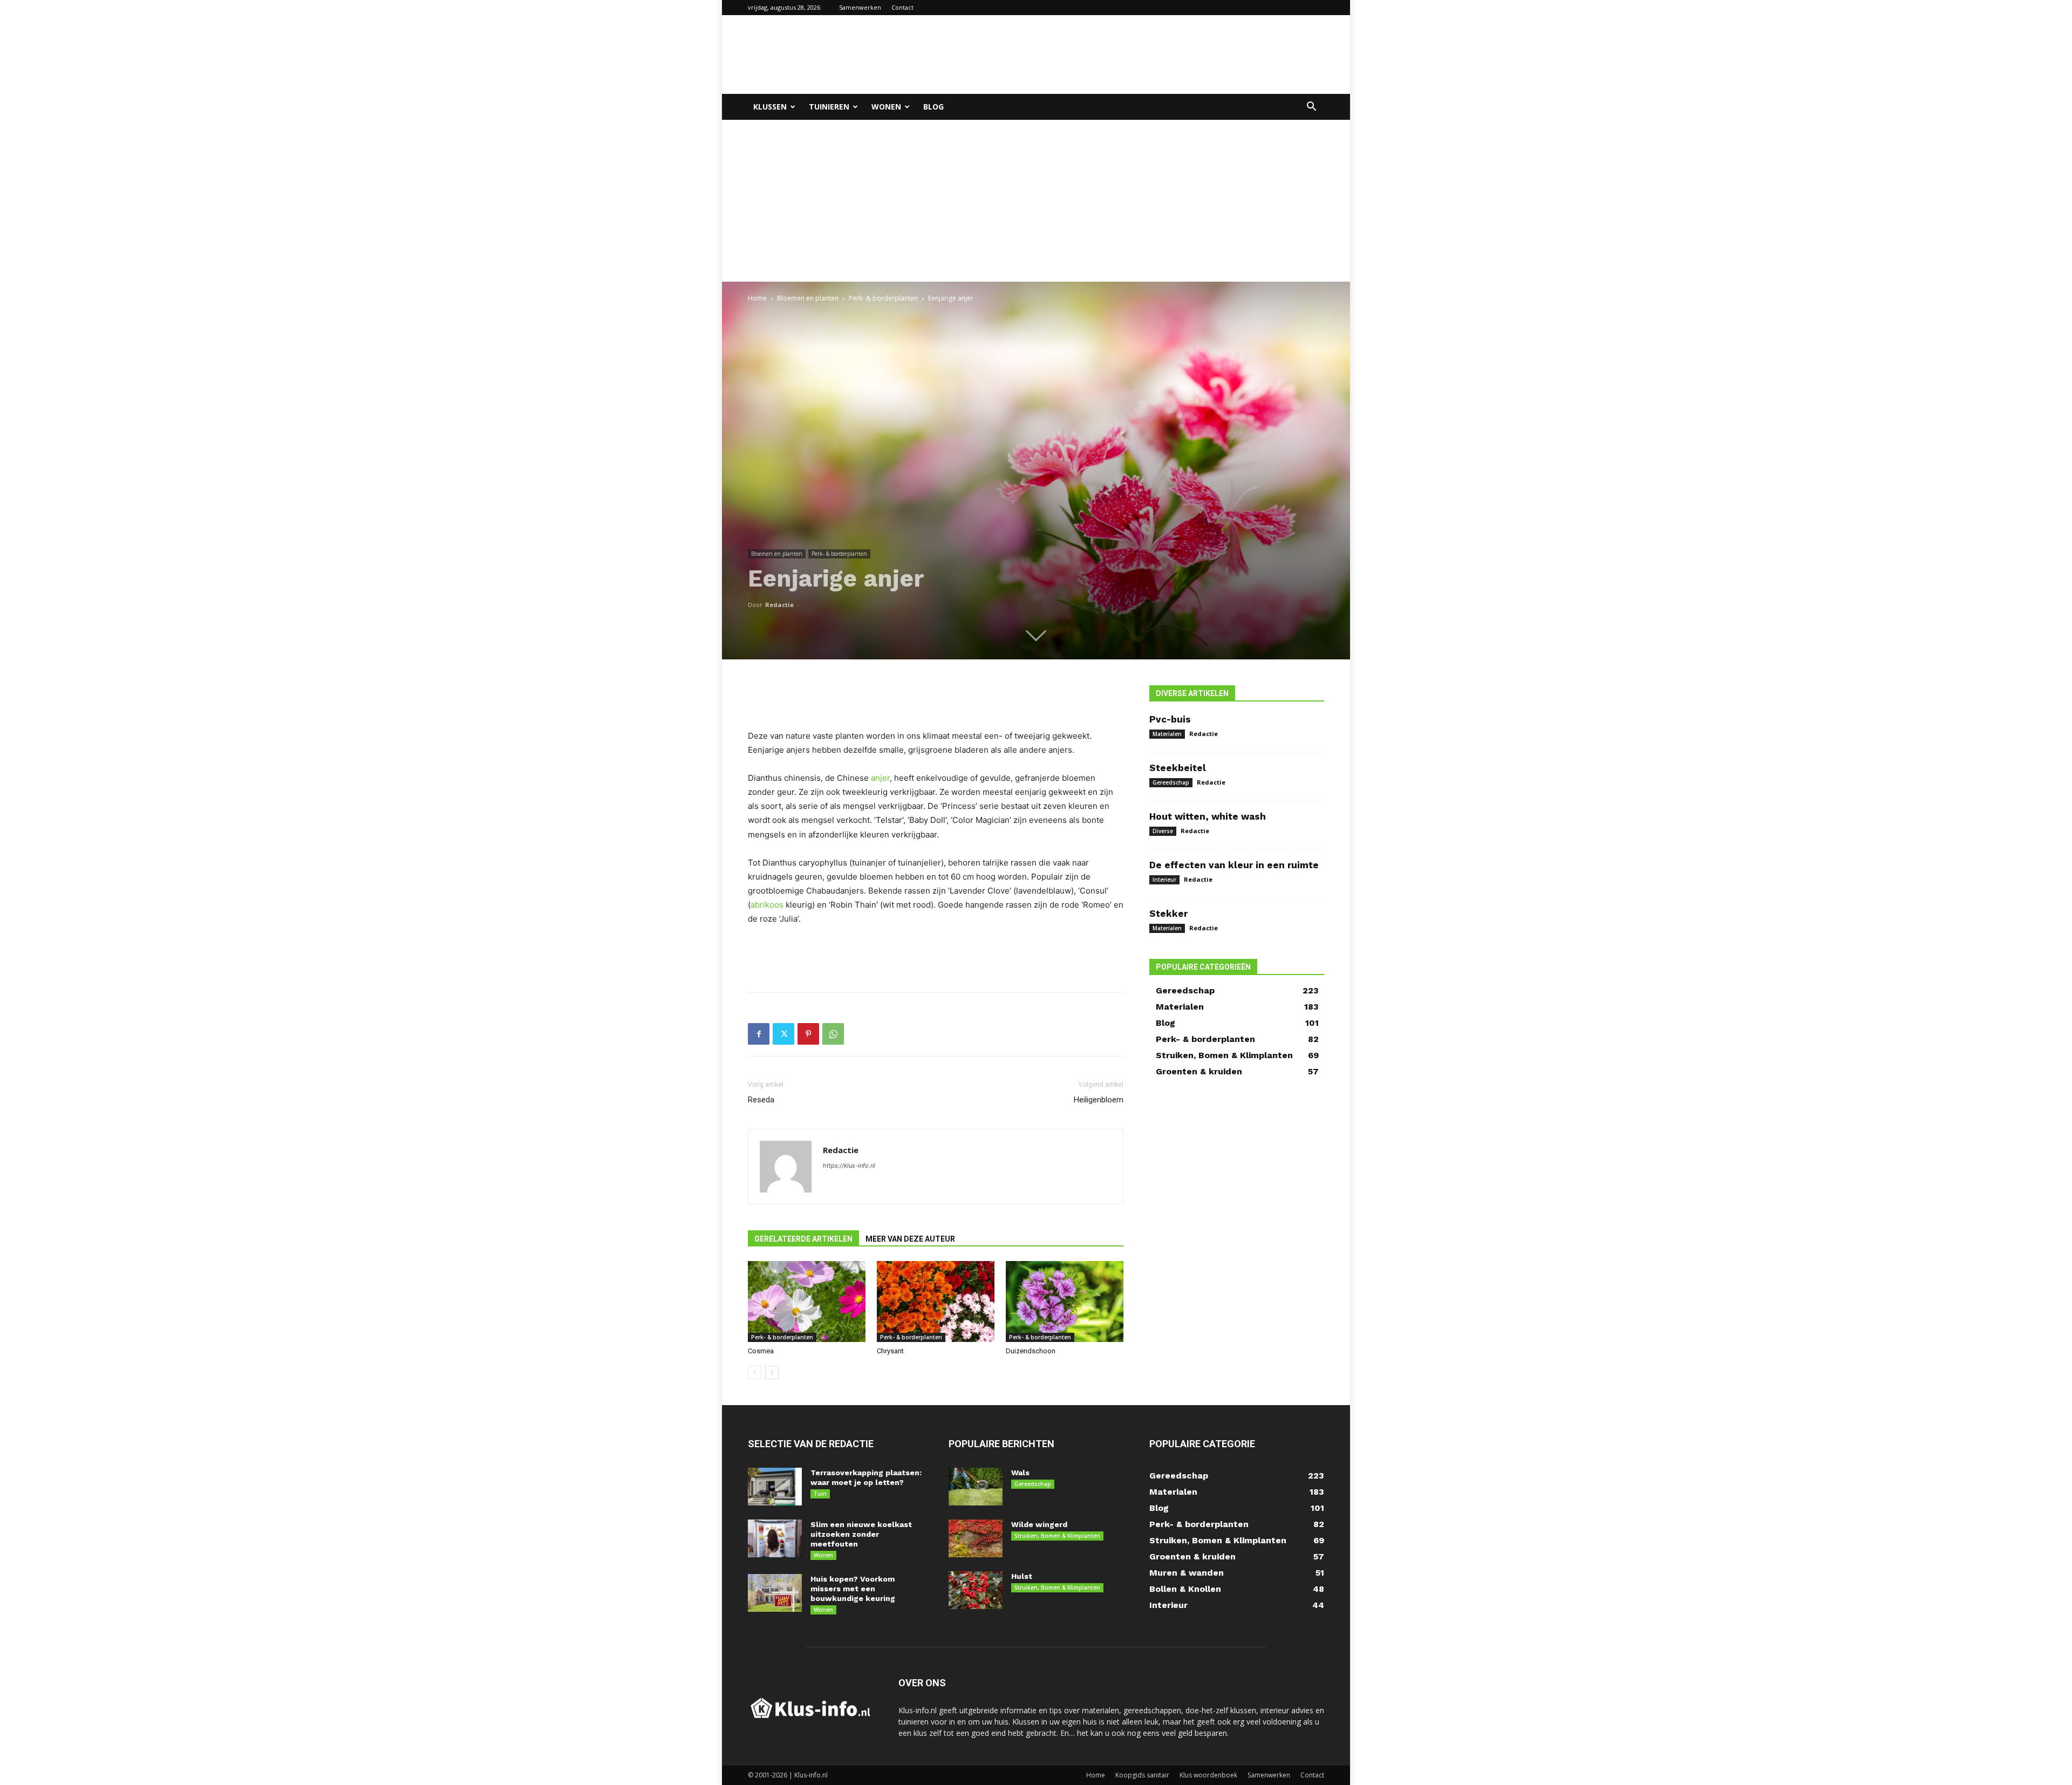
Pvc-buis (1170, 719)
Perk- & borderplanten (883, 298)
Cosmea (761, 1351)
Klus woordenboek (1208, 1775)
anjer (880, 778)
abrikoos (767, 905)
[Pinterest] (808, 1034)
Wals (1020, 1473)
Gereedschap (1171, 782)
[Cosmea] (807, 1302)
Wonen (886, 107)
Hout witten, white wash (1208, 816)
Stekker (1168, 914)
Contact (902, 7)
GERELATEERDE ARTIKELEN (803, 1239)
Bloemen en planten (808, 298)
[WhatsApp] (833, 1034)
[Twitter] (783, 1034)
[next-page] (772, 1372)
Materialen (1167, 734)
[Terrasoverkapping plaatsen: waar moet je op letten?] (775, 1487)
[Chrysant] (936, 1302)
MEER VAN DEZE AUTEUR (910, 1239)
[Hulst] (976, 1590)
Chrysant (890, 1351)
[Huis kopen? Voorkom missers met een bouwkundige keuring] (775, 1593)
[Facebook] (759, 1034)
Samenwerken (860, 7)
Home (757, 298)
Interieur (1164, 880)
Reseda (761, 1100)
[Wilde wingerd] (976, 1538)
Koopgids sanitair (1142, 1775)
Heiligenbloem (1099, 1100)
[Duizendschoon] (1065, 1302)
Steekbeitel (1178, 768)
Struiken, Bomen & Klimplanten (1057, 1536)
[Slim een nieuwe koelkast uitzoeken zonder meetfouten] (775, 1538)
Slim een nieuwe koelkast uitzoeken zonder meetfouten (861, 1534)
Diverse (1163, 831)
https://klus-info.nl (849, 1166)
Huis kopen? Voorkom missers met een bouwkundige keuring (853, 1589)
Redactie (779, 605)
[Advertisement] (1128, 54)
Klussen (770, 107)
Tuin (820, 1494)
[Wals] (976, 1487)
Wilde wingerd (1039, 1524)
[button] (1311, 108)
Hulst (1022, 1576)
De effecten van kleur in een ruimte (1234, 865)
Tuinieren (829, 107)
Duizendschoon (1031, 1351)
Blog (933, 107)
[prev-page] (755, 1372)
